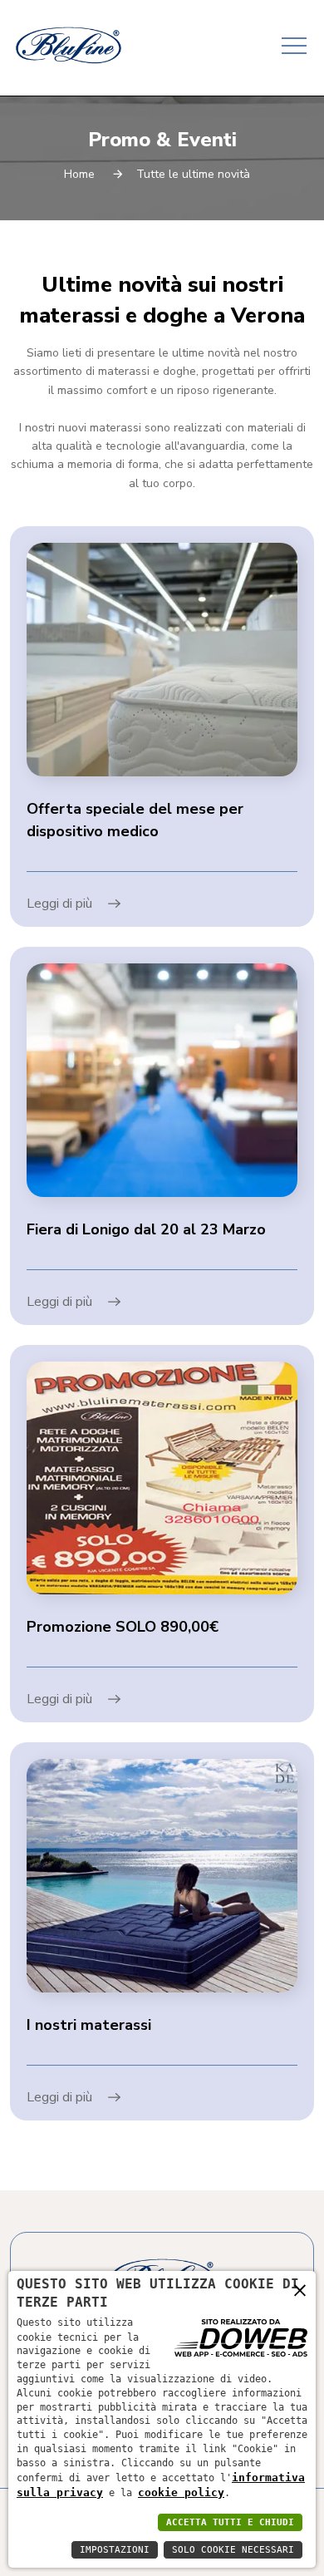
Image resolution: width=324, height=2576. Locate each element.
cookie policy (181, 2492)
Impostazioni (115, 2550)
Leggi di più (61, 904)
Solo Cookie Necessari (233, 2550)
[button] (293, 40)
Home (79, 174)
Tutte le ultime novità (193, 174)
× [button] (300, 2290)
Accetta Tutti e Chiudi (230, 2522)
